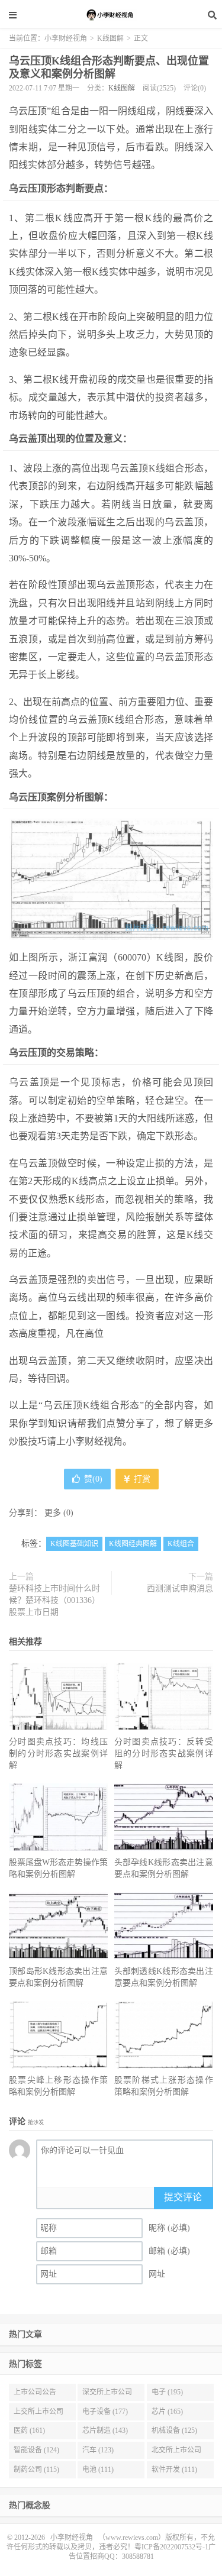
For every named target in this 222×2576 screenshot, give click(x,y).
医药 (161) (29, 2430)
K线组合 (181, 1544)
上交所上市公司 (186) (38, 2414)
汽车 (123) (98, 2450)
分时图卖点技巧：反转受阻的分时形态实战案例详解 (164, 1754)
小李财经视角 (111, 15)
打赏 (141, 1479)
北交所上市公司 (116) (176, 2452)
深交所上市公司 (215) (107, 2394)
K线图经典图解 (133, 1544)
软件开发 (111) (174, 2470)
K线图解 (110, 38)
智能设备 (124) (36, 2450)
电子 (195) (167, 2392)
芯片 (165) (167, 2412)
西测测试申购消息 (180, 1588)
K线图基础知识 (74, 1544)
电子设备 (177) (105, 2412)
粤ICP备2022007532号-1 (171, 2547)
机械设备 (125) (174, 2430)
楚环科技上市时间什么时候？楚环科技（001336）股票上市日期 (54, 1600)
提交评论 (183, 2197)
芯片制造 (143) (105, 2430)
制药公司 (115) (36, 2470)
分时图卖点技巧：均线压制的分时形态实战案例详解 (58, 1754)
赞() (93, 1479)
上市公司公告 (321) (35, 2394)
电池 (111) (98, 2470)
